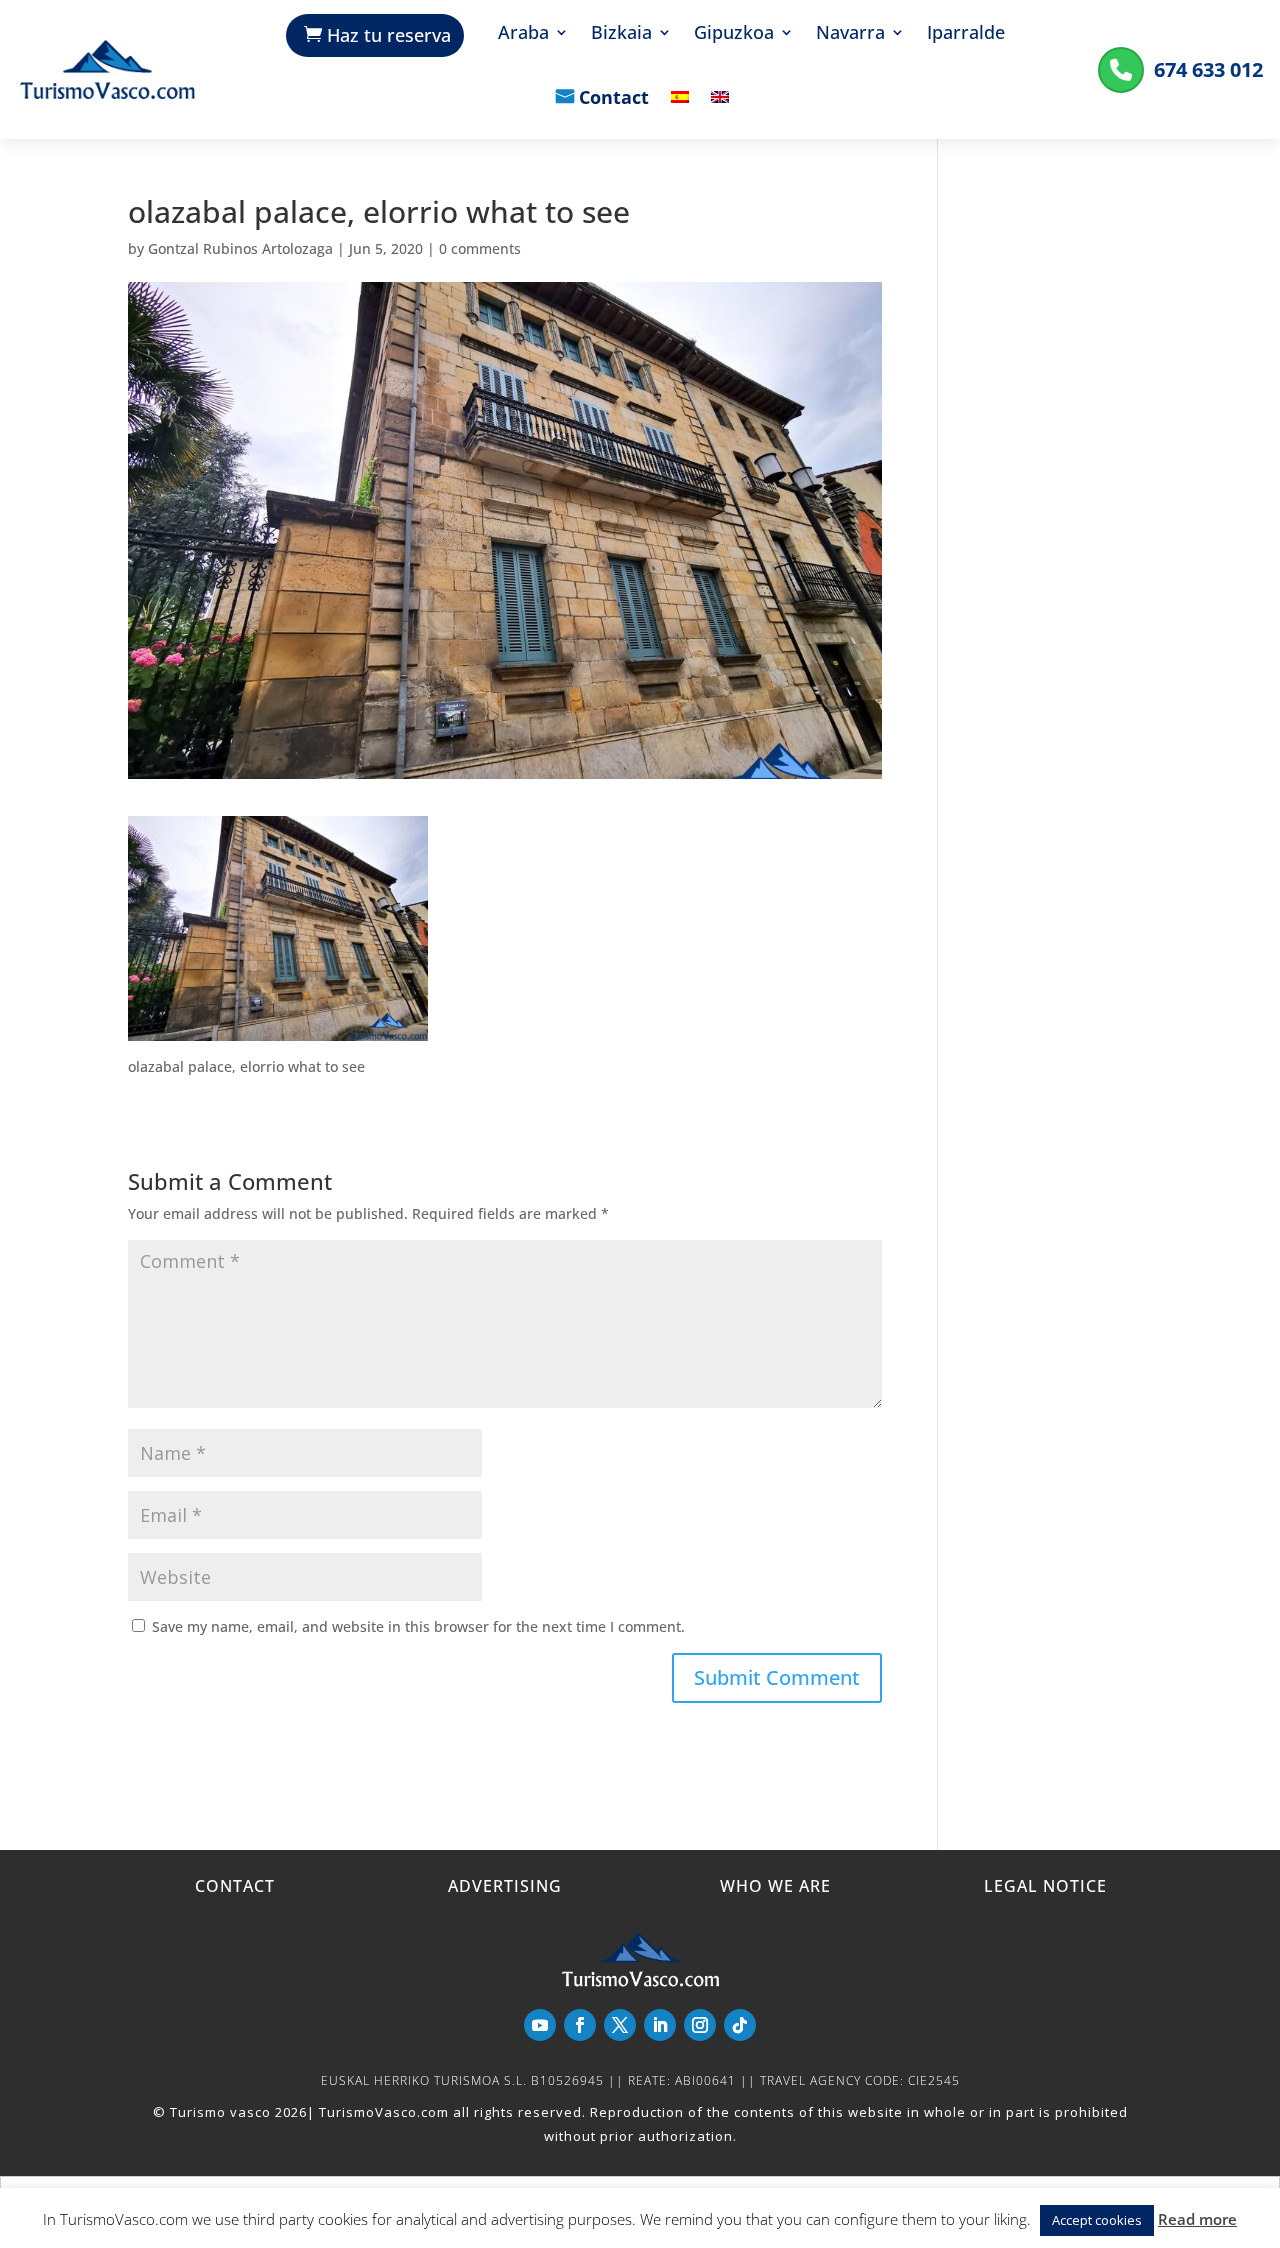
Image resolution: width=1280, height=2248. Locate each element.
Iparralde (966, 34)
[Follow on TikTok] (740, 2025)
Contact (614, 99)
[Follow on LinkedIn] (660, 2025)
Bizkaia (621, 34)
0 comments (480, 248)
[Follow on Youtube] (540, 2025)
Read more (1197, 2219)
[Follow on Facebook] (580, 2025)
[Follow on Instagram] (700, 2025)
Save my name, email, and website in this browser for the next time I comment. (418, 1626)
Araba (523, 34)
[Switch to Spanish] (680, 111)
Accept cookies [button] (1097, 2220)
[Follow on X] (620, 2025)
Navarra (850, 34)
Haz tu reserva (389, 35)
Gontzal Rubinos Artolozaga (240, 248)
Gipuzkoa (734, 34)
